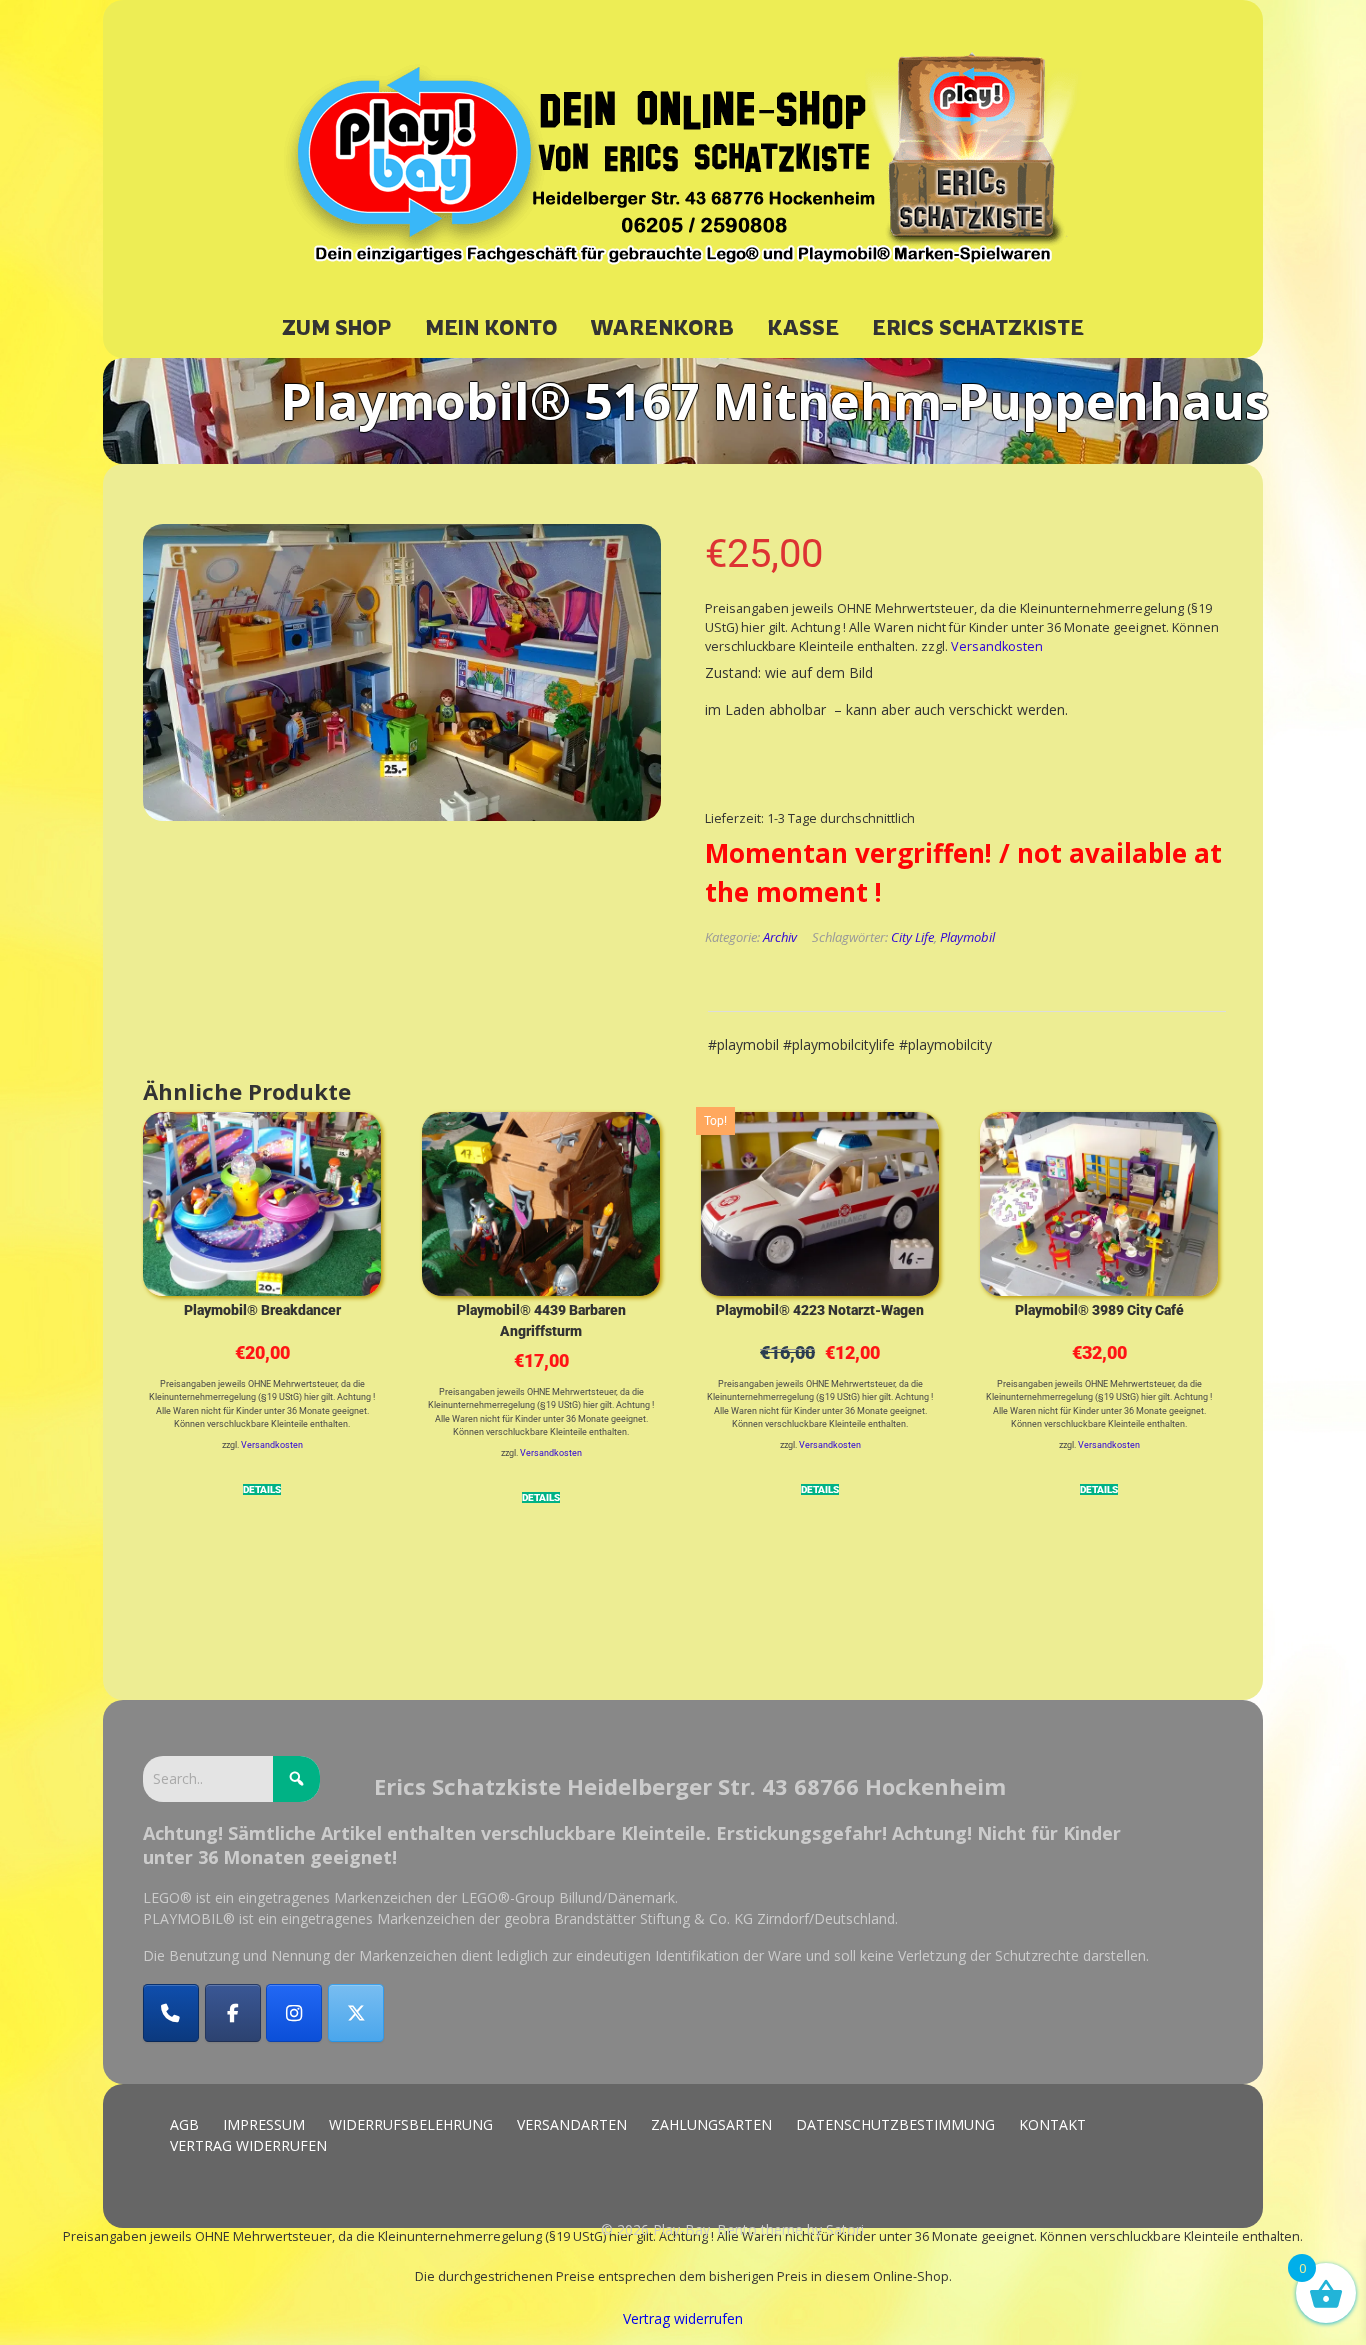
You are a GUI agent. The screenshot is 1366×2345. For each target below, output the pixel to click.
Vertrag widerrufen (683, 2318)
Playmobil (967, 937)
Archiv (780, 937)
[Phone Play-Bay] (171, 2013)
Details (262, 1489)
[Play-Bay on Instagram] (294, 2013)
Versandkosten (997, 646)
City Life (912, 937)
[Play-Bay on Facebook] (233, 2013)
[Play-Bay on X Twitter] (356, 2013)
